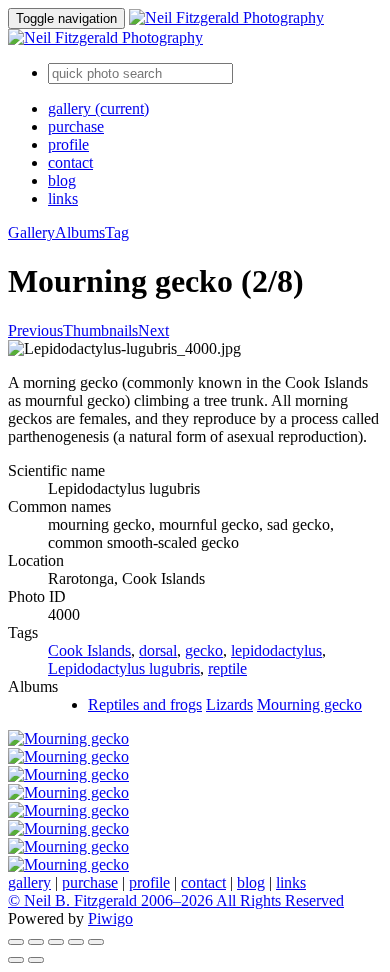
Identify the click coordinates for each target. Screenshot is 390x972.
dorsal (158, 650)
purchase (76, 126)
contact (70, 162)
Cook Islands (89, 650)
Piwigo (110, 918)
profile (68, 144)
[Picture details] (76, 942)
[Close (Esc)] (16, 942)
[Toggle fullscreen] (36, 942)
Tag (117, 232)
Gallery (31, 232)
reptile (227, 668)
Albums (80, 232)
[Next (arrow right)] (36, 960)
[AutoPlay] (96, 942)
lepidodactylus (276, 650)
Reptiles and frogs (145, 704)
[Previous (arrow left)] (16, 960)
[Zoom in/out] (56, 942)
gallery (98, 108)
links (63, 198)
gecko (204, 650)
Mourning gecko (309, 704)
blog (62, 180)
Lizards (229, 704)
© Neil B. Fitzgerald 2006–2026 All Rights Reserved (176, 900)
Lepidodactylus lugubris (124, 668)
